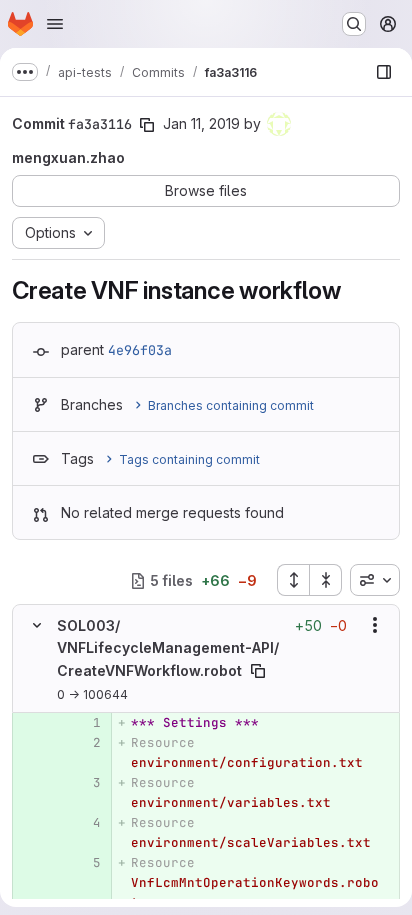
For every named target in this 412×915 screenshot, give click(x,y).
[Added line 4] (84, 823)
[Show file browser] (384, 72)
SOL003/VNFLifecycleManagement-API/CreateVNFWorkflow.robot (168, 648)
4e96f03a (140, 350)
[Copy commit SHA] (147, 125)
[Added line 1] (84, 723)
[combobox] (375, 580)
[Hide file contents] (37, 625)
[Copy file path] (258, 671)
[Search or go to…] (354, 24)
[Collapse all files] (326, 580)
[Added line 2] (84, 743)
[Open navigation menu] (55, 24)
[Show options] (375, 625)
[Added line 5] (84, 863)
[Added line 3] (84, 783)
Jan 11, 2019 (201, 123)
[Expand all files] (293, 580)
